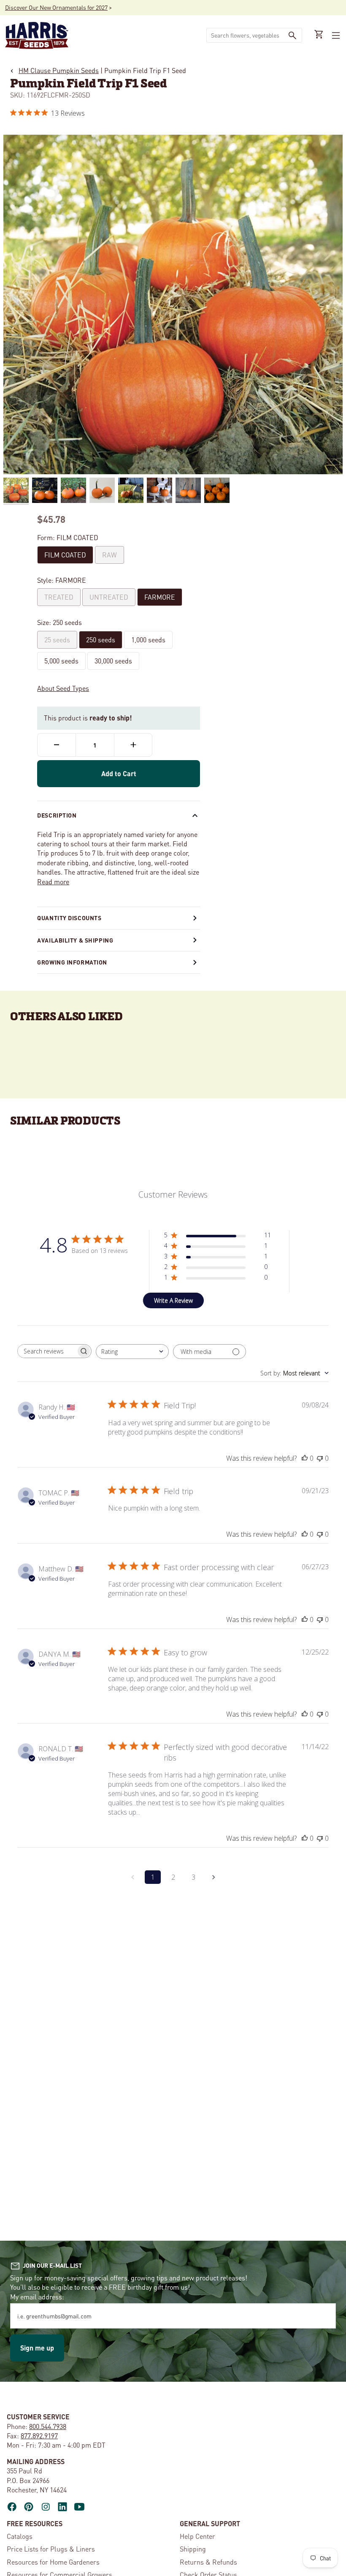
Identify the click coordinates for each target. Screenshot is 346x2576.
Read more (53, 882)
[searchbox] (47, 1351)
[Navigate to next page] (214, 1877)
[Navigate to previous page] (132, 1877)
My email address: (37, 2297)
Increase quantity (133, 745)
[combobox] (245, 35)
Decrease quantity (57, 745)
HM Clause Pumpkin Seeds (59, 70)
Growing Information (72, 962)
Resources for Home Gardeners (53, 2562)
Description (57, 815)
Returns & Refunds (208, 2562)
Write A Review (173, 1300)
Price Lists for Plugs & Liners (51, 2549)
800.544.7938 (48, 2426)
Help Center (197, 2536)
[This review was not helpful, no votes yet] (320, 1458)
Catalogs (20, 2536)
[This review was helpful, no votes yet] (305, 1458)
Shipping (193, 2549)
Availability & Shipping (75, 940)
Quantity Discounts (69, 918)
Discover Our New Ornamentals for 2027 (56, 7)
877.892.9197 (39, 2436)
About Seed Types (63, 688)
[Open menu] (335, 35)
